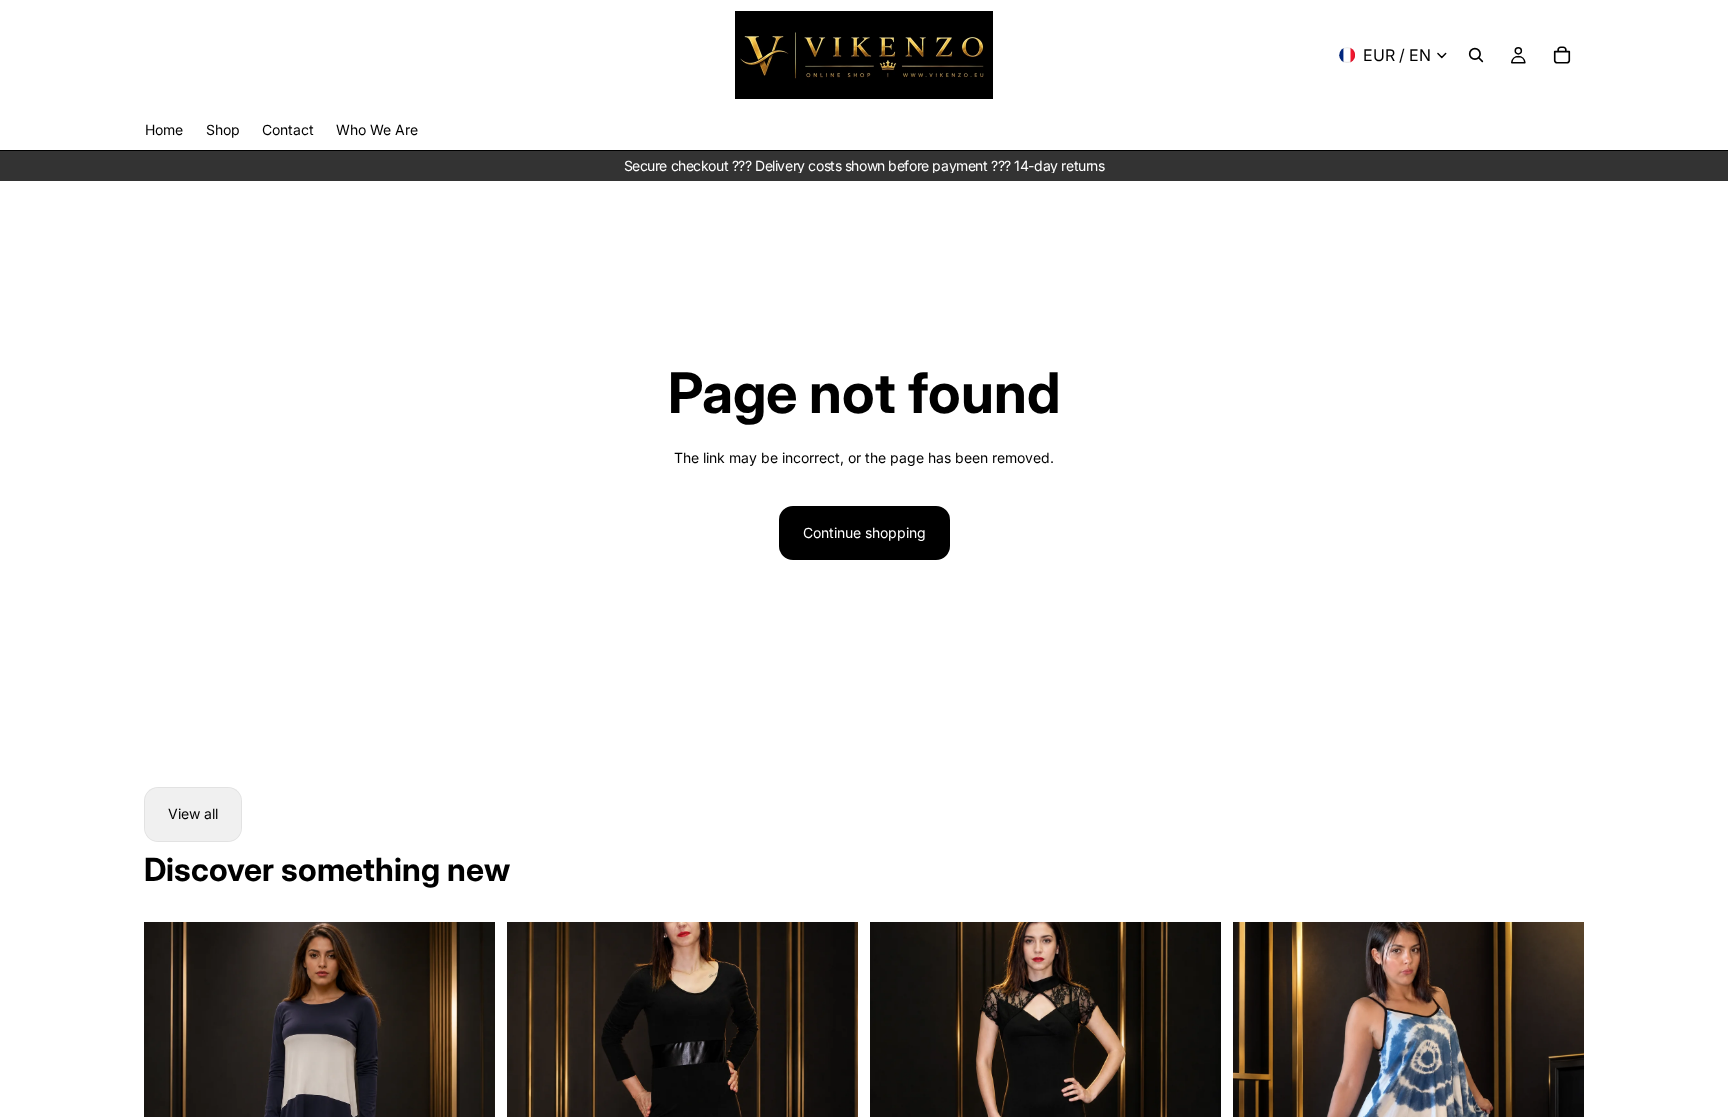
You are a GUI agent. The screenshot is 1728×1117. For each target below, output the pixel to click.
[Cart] (1562, 55)
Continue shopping (864, 532)
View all (193, 813)
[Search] (1476, 55)
